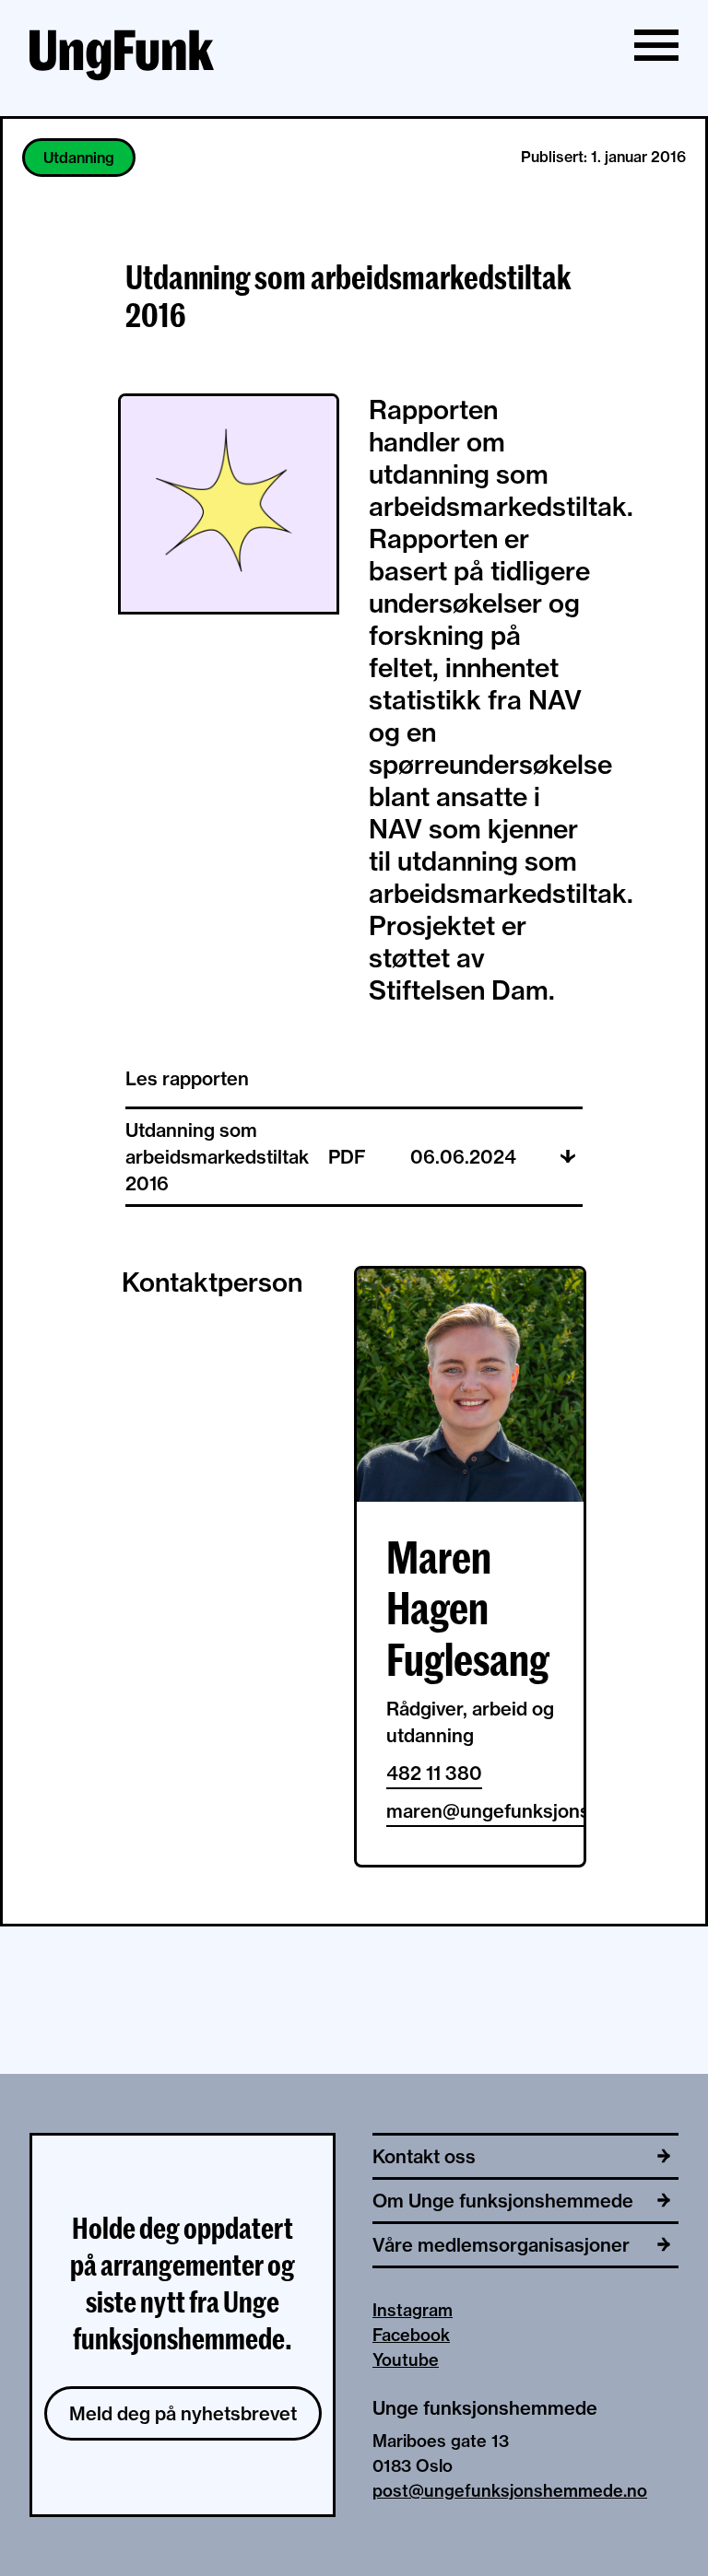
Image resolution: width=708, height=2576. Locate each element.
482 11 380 (434, 1773)
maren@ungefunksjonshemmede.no (470, 1811)
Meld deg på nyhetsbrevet (183, 2413)
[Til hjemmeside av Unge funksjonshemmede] (122, 58)
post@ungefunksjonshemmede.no (510, 2491)
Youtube (406, 2360)
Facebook (411, 2335)
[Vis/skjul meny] (656, 45)
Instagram (413, 2310)
